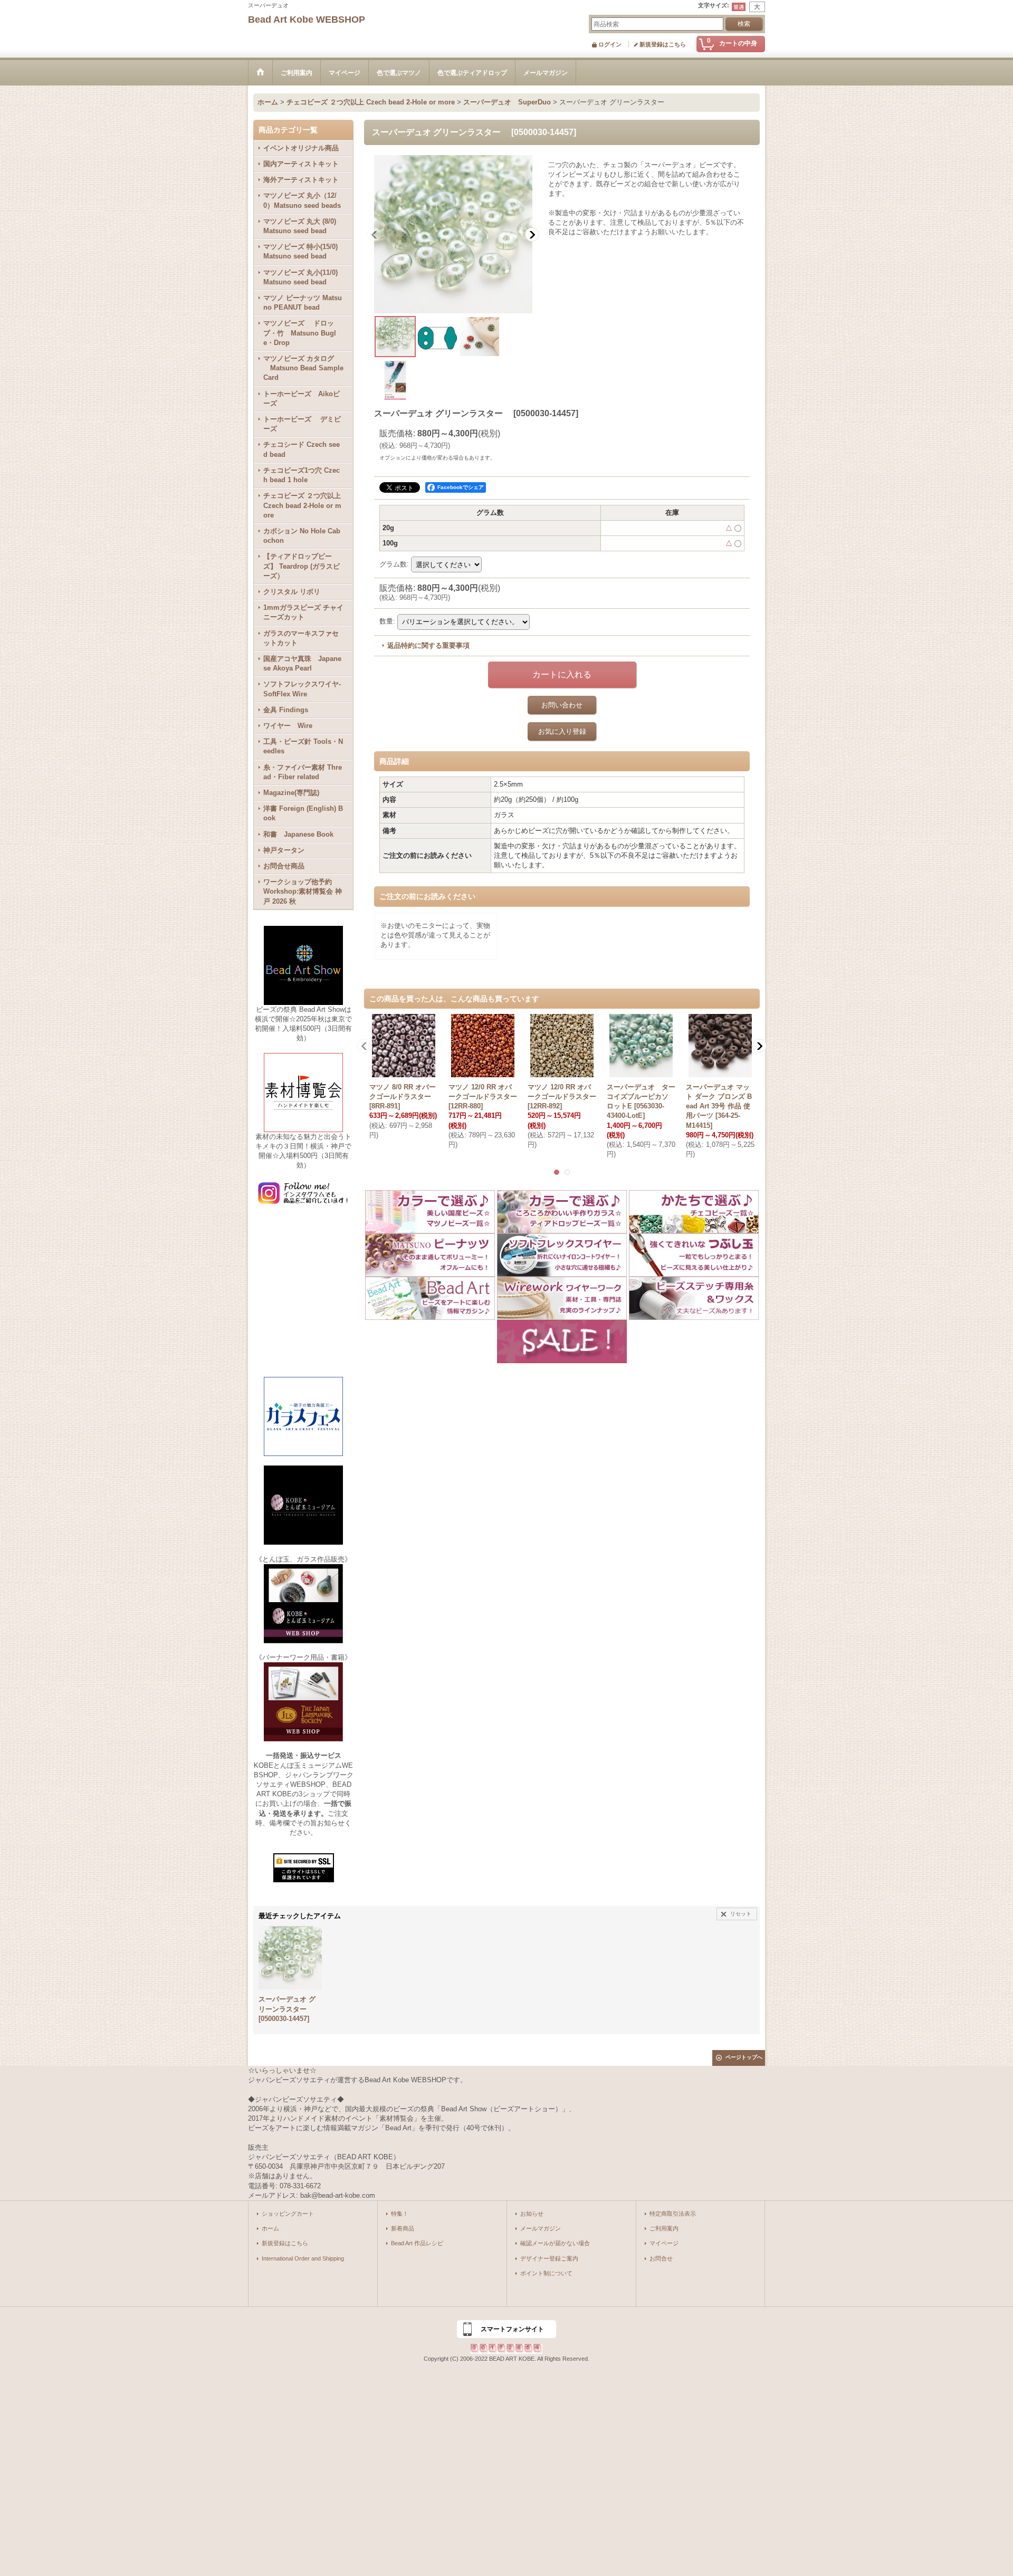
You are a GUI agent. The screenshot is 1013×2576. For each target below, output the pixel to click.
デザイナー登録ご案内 (549, 2258)
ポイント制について (546, 2273)
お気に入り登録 (562, 731)
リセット (741, 1914)
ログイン (610, 44)
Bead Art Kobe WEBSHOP (307, 20)
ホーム (270, 2228)
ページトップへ (744, 2057)
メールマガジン (541, 2228)
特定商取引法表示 (673, 2214)
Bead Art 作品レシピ (417, 2243)
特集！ (400, 2214)
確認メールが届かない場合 (555, 2243)
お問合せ (661, 2258)
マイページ (664, 2243)
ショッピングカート (288, 2214)
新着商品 (403, 2228)
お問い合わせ (562, 705)
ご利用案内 (664, 2228)
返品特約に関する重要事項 (428, 645)
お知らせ (532, 2214)
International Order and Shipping (303, 2258)
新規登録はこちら (663, 44)
